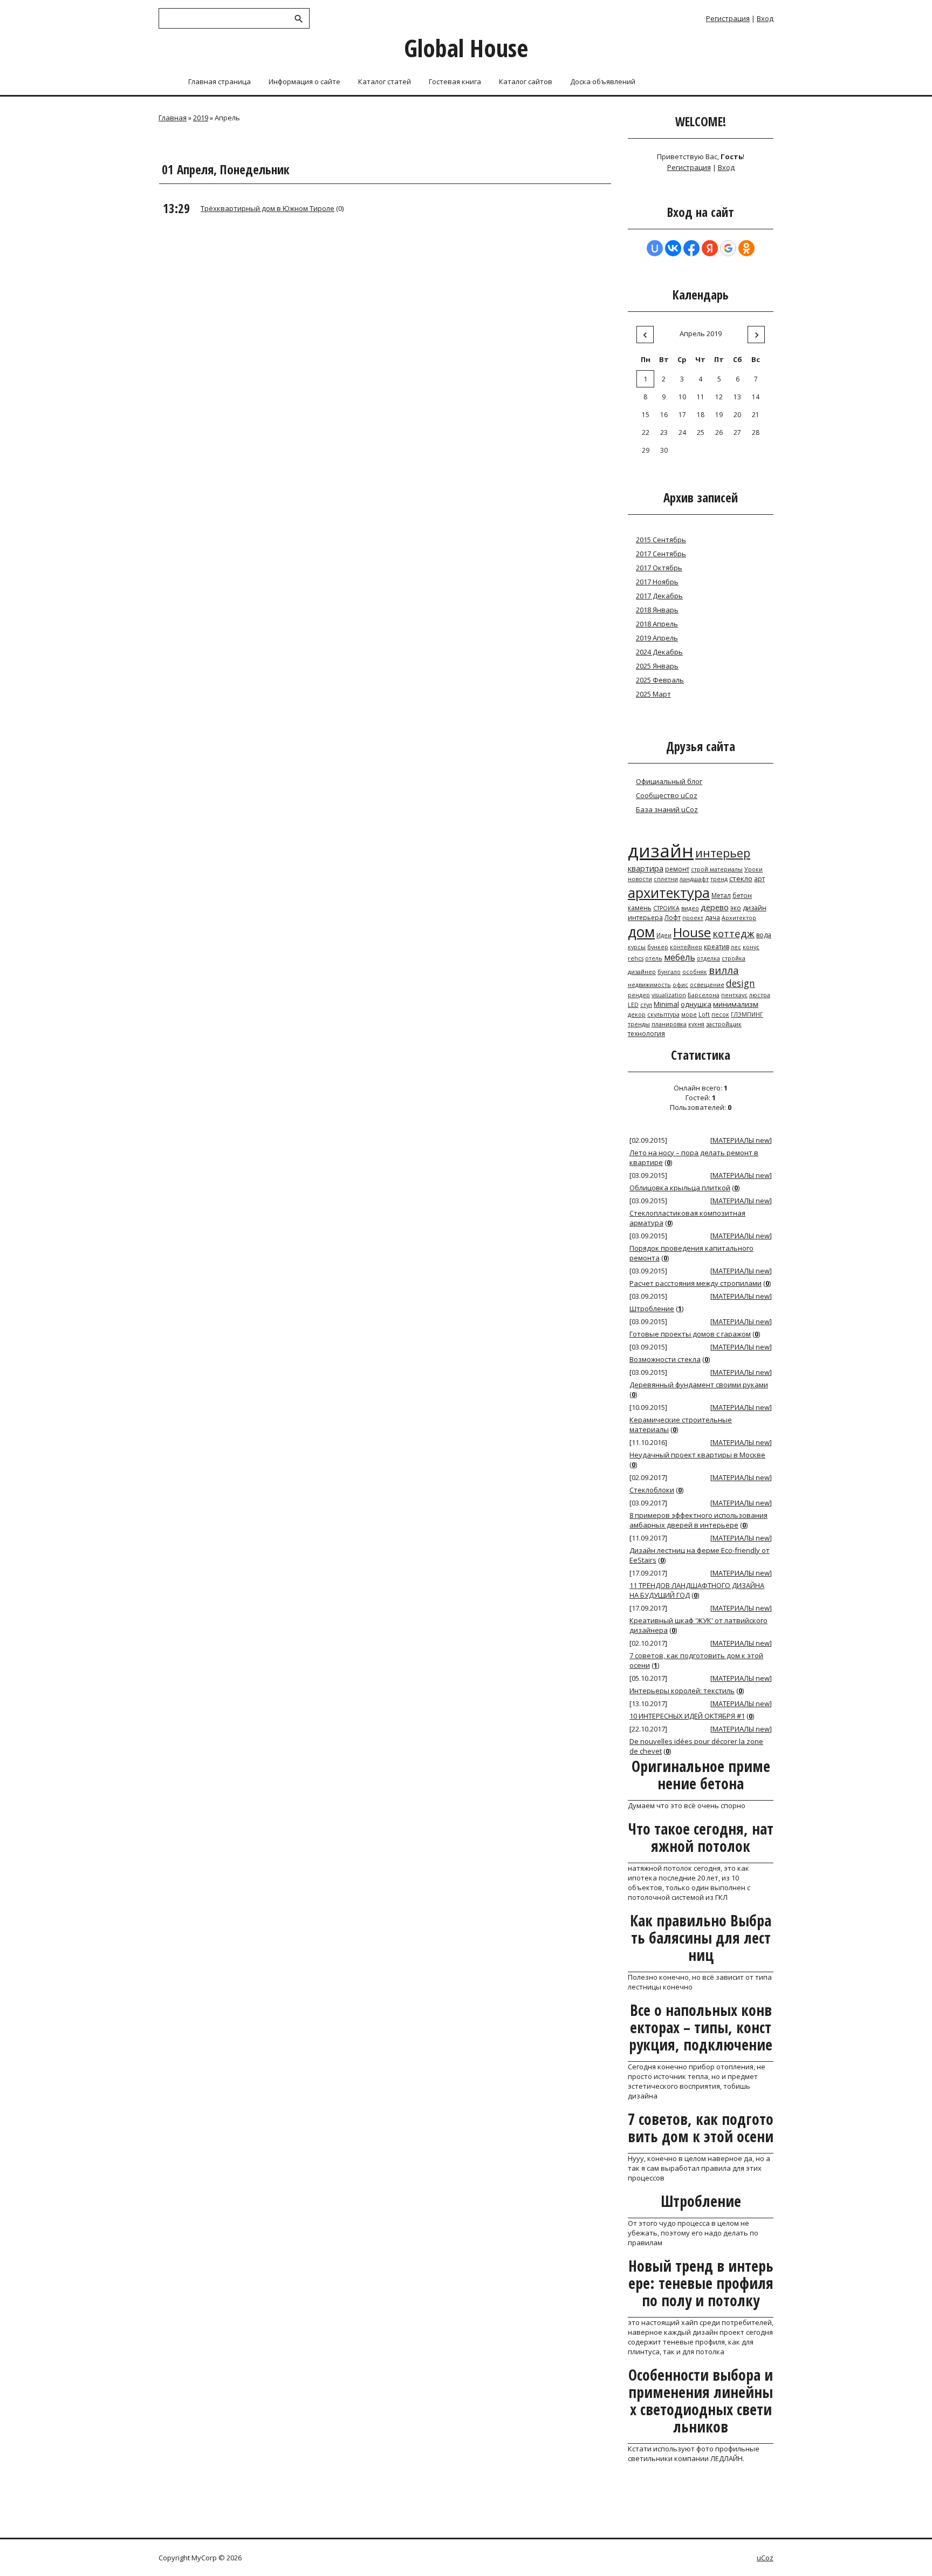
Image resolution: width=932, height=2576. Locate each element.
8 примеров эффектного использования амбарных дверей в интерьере (698, 1520)
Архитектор (739, 918)
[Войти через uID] (655, 248)
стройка (734, 958)
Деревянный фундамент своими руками (699, 1385)
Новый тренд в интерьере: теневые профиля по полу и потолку (701, 2283)
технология (646, 1034)
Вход (765, 18)
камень (640, 908)
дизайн (661, 850)
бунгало (669, 972)
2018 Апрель (657, 624)
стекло (741, 878)
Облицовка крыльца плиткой (680, 1188)
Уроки (753, 869)
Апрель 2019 (701, 333)
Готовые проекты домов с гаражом (690, 1334)
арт (759, 879)
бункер (658, 947)
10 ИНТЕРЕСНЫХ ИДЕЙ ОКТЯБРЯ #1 (687, 1716)
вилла (724, 970)
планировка (669, 1024)
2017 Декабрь (659, 596)
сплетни (666, 879)
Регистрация (728, 18)
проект (693, 918)
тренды (639, 1024)
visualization (669, 995)
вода (764, 935)
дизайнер (642, 972)
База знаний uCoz (667, 809)
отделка (708, 958)
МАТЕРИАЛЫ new (741, 1140)
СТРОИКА (666, 908)
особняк (695, 972)
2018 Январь (657, 610)
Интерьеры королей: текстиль (682, 1691)
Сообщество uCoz (667, 795)
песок (720, 1014)
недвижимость (649, 985)
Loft (704, 1014)
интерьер (723, 853)
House (692, 932)
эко (736, 908)
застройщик (724, 1024)
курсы (637, 947)
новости (640, 879)
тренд (719, 879)
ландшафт (694, 879)
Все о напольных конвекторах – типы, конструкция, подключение (701, 2027)
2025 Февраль (660, 680)
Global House (466, 48)
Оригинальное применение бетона (701, 1775)
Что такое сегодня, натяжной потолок (701, 1837)
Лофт (673, 918)
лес (736, 947)
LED (633, 1005)
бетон (742, 895)
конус (751, 947)
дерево (715, 907)
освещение (707, 985)
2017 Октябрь (659, 568)
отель (654, 958)
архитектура (669, 892)
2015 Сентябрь (661, 540)
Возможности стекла (665, 1359)
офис (680, 985)
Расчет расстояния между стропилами (695, 1283)
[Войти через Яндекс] (710, 248)
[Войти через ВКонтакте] (673, 248)
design (741, 983)
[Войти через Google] (728, 248)
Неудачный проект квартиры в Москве (697, 1455)
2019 (201, 118)
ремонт (677, 869)
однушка (696, 1004)
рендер (639, 995)
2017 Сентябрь (661, 554)
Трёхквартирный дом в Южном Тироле (268, 208)
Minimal (666, 1004)
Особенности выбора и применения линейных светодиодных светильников (701, 2401)
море (689, 1014)
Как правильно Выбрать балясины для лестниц (701, 1938)
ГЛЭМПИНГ (747, 1014)
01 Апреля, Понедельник (226, 169)
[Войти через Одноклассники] (746, 248)
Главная (173, 118)
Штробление (652, 1309)
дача (712, 918)
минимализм (736, 1004)
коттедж (734, 933)
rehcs (636, 958)
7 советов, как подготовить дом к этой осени (701, 2128)
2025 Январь (657, 666)
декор (637, 1014)
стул (646, 1005)
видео (690, 908)
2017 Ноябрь (657, 582)
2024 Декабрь (659, 652)
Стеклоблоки (652, 1490)
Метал (721, 895)
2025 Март (653, 694)
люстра (760, 995)
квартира (646, 868)
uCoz (765, 2558)
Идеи (664, 935)
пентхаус (734, 995)
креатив (717, 947)
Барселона (704, 995)
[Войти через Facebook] (691, 248)
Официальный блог (669, 781)
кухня (696, 1024)
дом (641, 932)
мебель (680, 957)
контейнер (686, 947)
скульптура (663, 1014)
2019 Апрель (657, 638)
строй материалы (717, 869)
